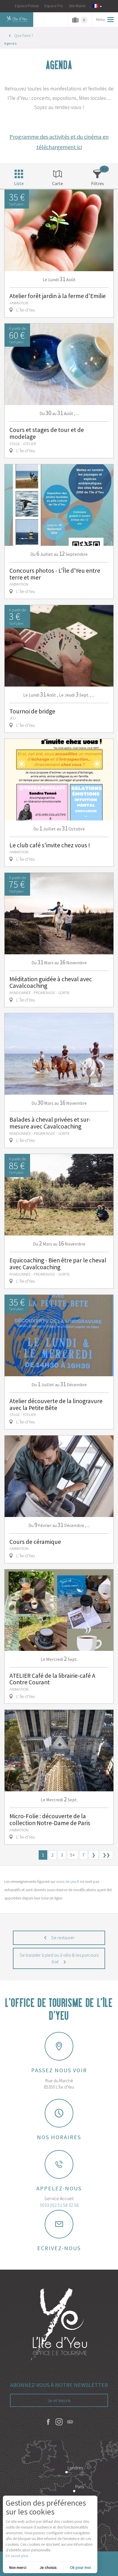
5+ (73, 1855)
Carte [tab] (58, 183)
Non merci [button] (18, 2567)
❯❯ (106, 1855)
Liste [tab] (19, 183)
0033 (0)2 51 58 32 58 (59, 2205)
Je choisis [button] (48, 2567)
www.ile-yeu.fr (68, 1881)
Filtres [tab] (98, 183)
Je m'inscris (59, 2400)
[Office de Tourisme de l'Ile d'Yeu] (59, 2325)
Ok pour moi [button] (80, 2567)
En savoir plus (17, 2556)
